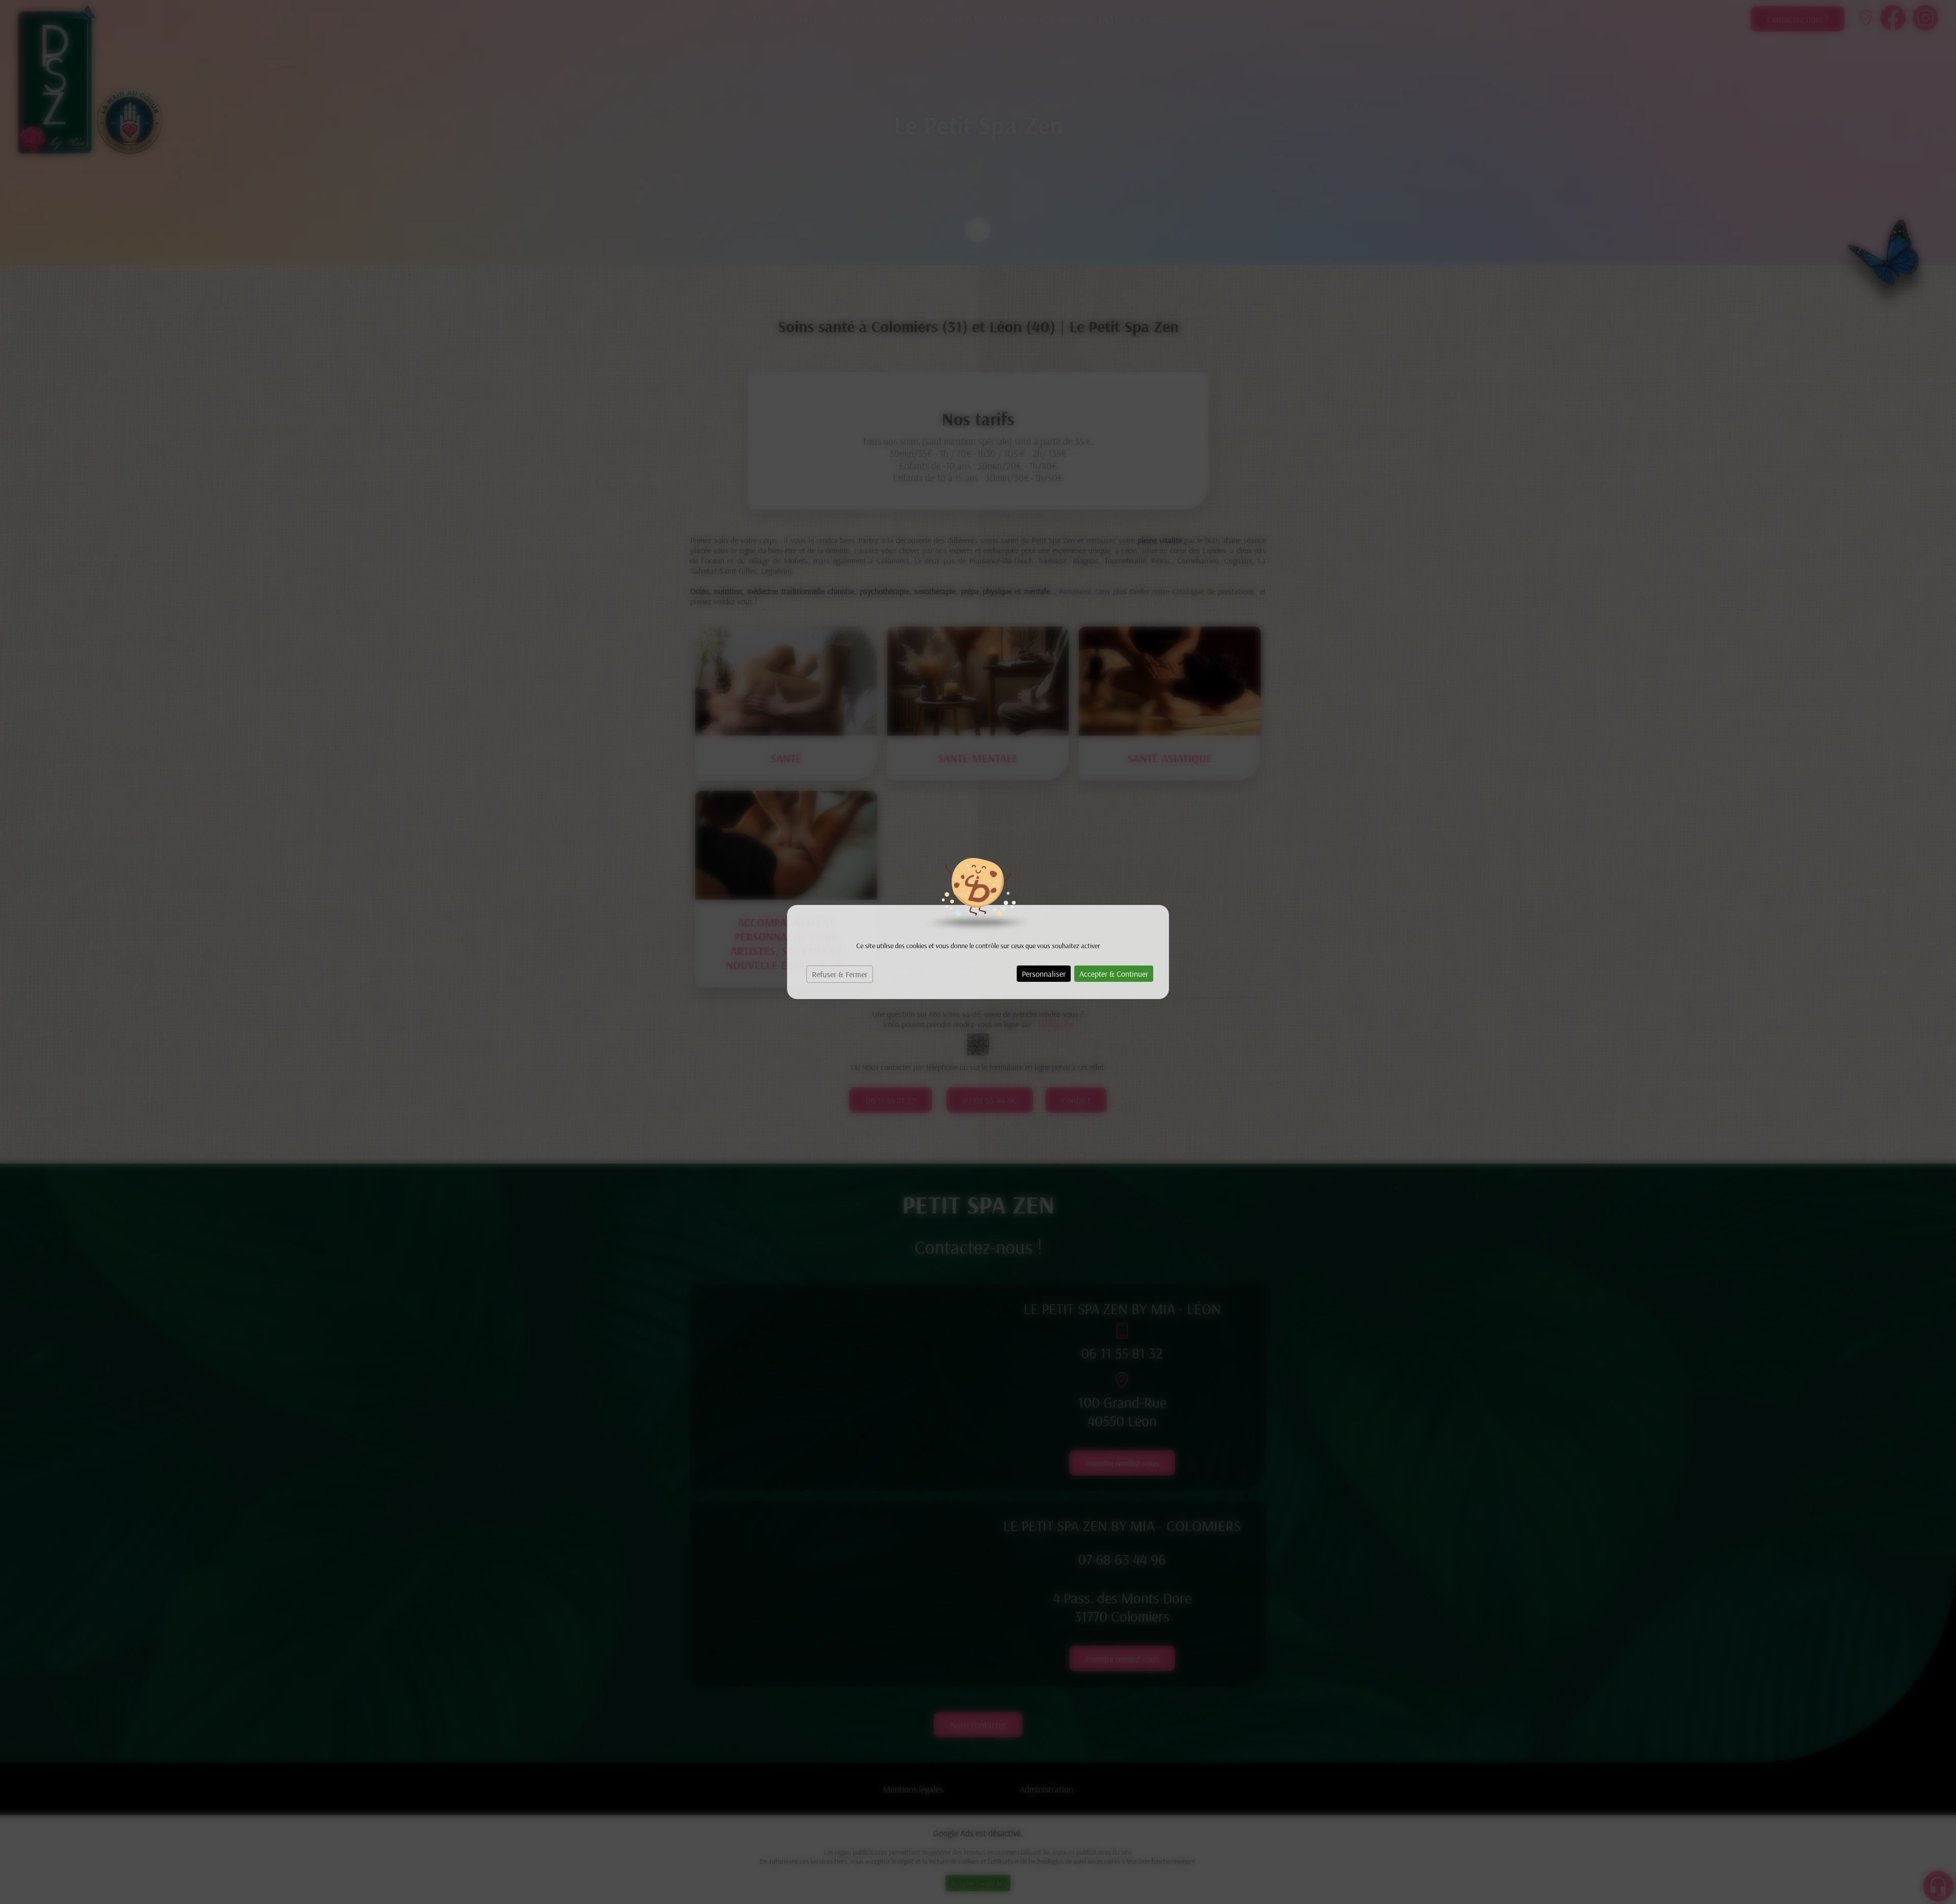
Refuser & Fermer (840, 974)
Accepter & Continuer (1114, 974)
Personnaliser (1044, 974)
